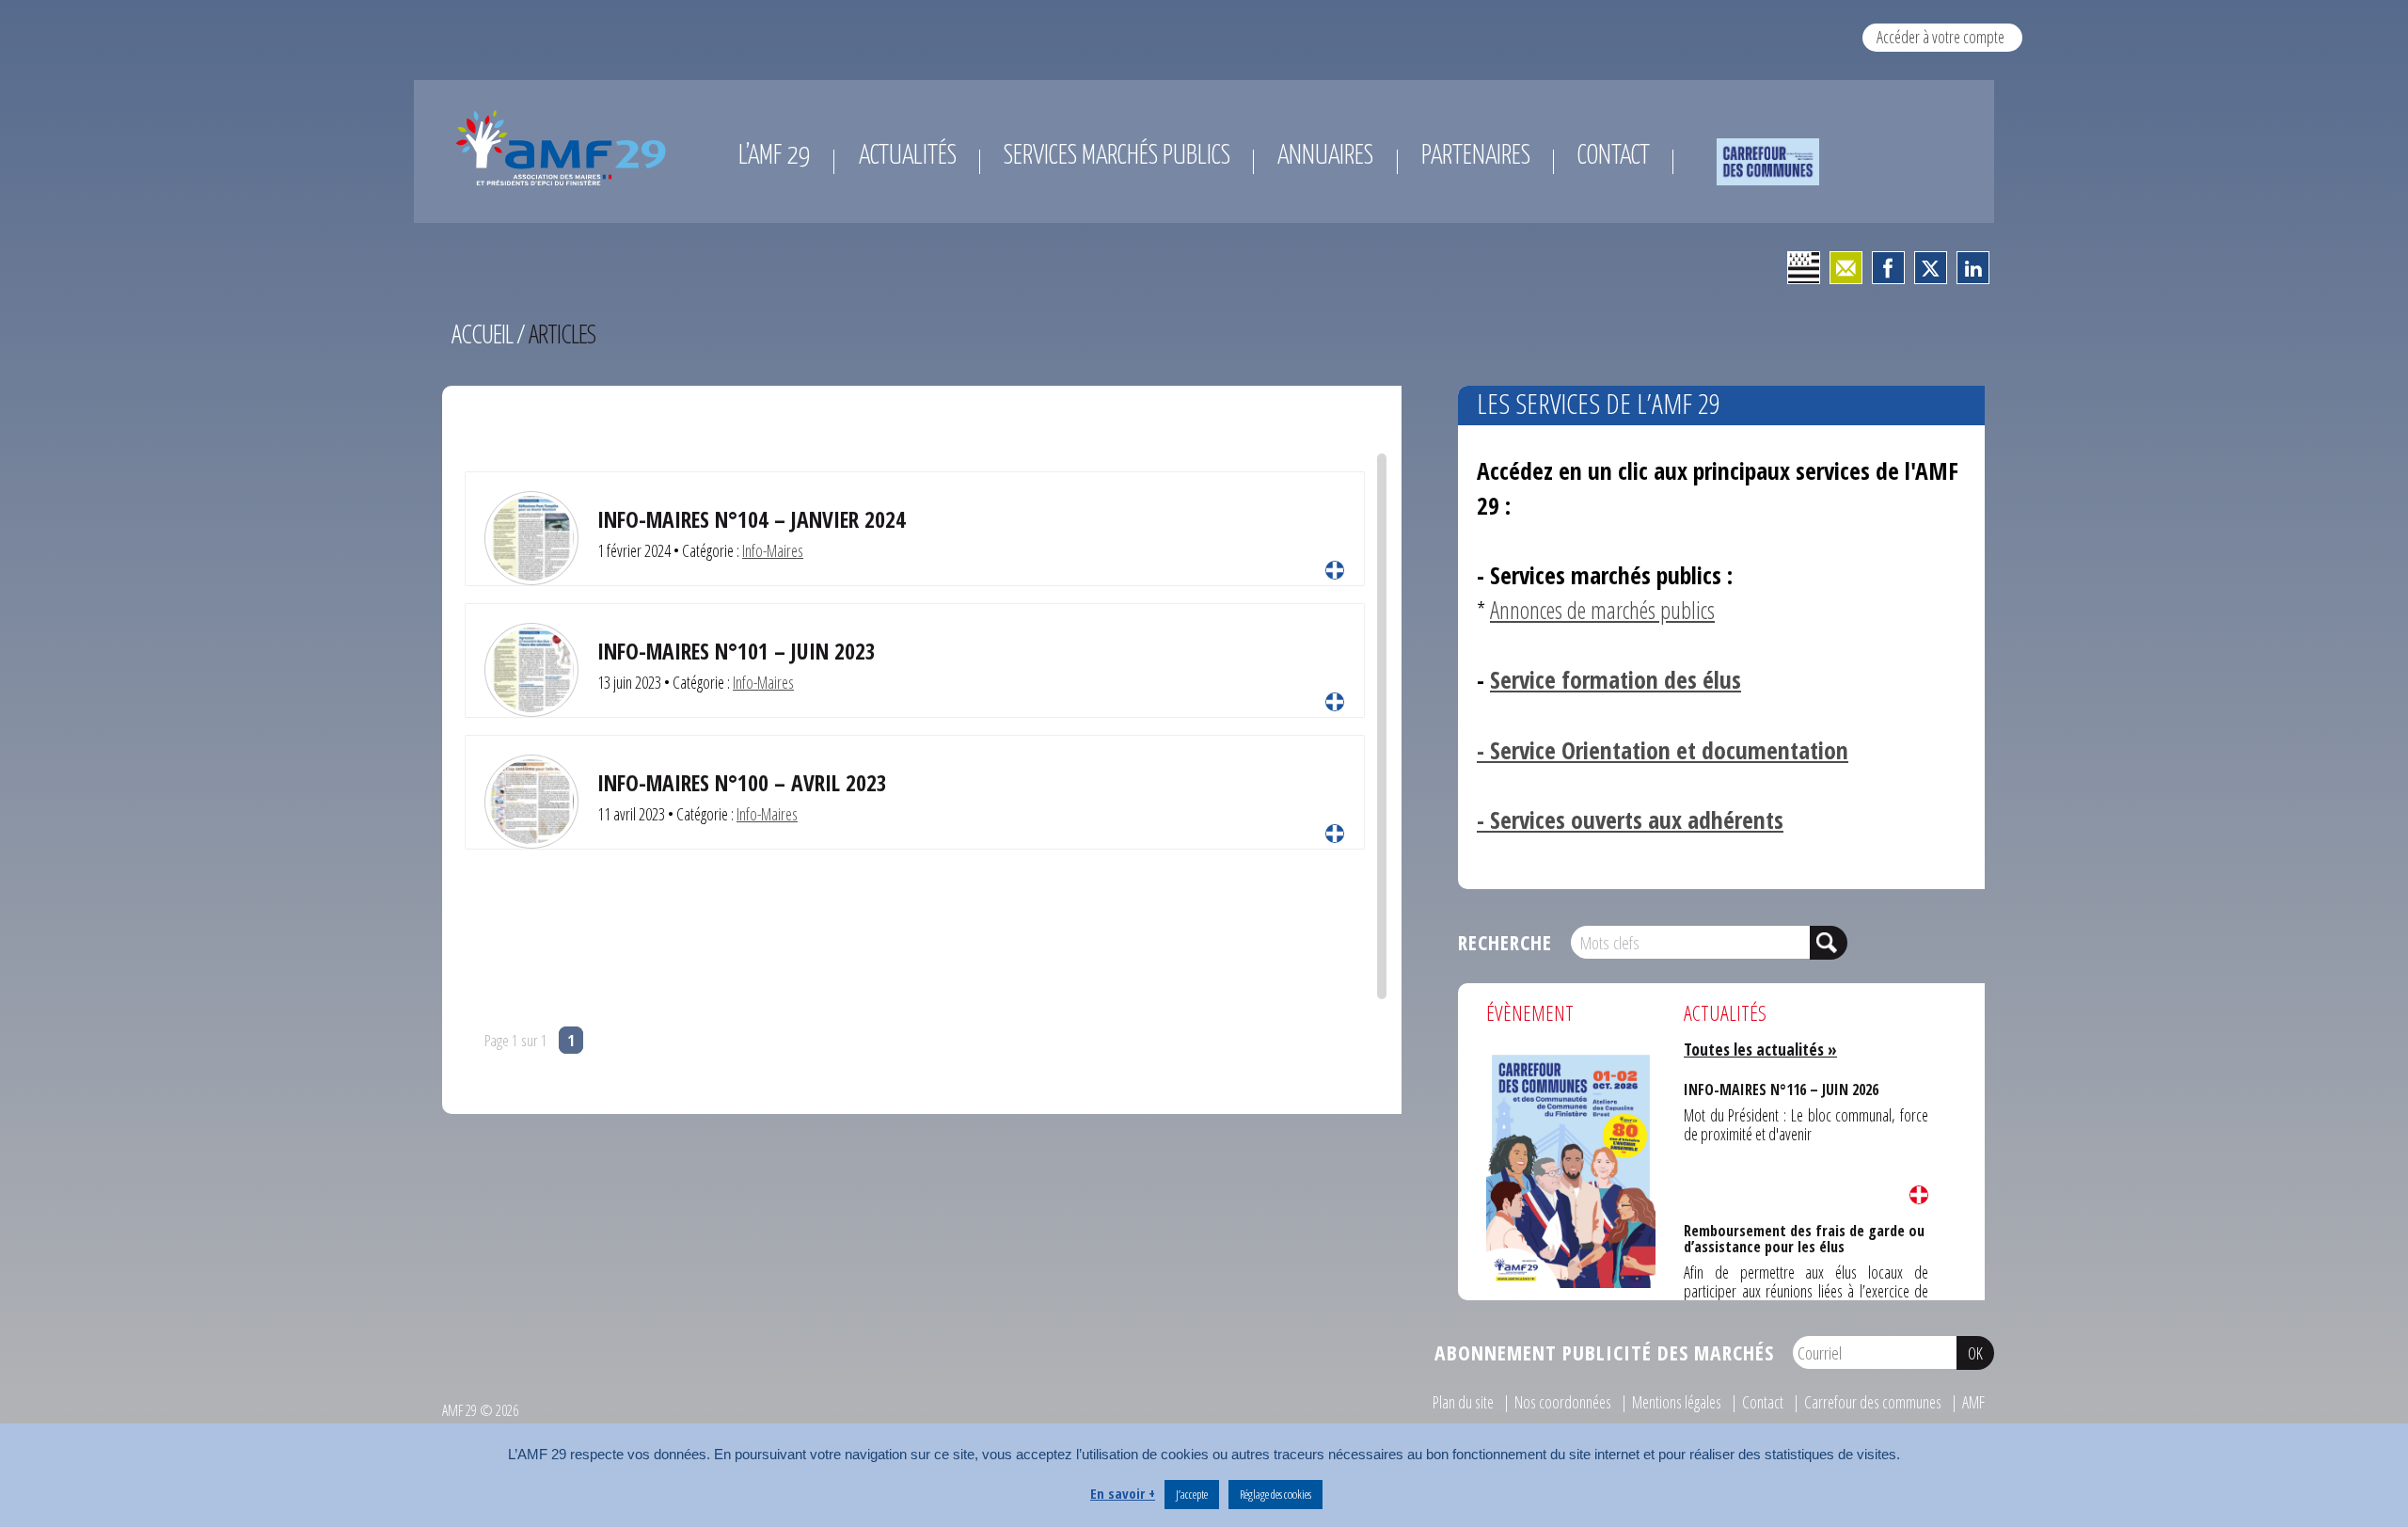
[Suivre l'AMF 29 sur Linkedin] (1973, 268)
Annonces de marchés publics (1602, 610)
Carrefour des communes (1873, 1402)
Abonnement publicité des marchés (1604, 1352)
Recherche (1505, 942)
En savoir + (1123, 1493)
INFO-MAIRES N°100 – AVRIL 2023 (742, 783)
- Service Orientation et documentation (1663, 750)
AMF (1973, 1402)
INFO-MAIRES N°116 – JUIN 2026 (1778, 1089)
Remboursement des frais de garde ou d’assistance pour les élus (1802, 1237)
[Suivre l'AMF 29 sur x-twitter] (1931, 268)
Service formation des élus (1616, 680)
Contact (1763, 1402)
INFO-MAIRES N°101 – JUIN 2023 (737, 651)
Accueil (482, 334)
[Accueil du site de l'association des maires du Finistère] (564, 148)
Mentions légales (1677, 1402)
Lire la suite (1335, 570)
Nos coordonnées (1563, 1402)
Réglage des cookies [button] (1275, 1494)
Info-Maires (773, 550)
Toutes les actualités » (1760, 1049)
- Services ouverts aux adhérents (1630, 820)
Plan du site (1463, 1402)
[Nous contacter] (1846, 268)
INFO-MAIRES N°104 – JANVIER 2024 (752, 519)
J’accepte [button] (1192, 1494)
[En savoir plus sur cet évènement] (1571, 1169)
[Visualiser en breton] (1804, 268)
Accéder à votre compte (1941, 37)
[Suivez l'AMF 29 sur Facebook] (1888, 268)
